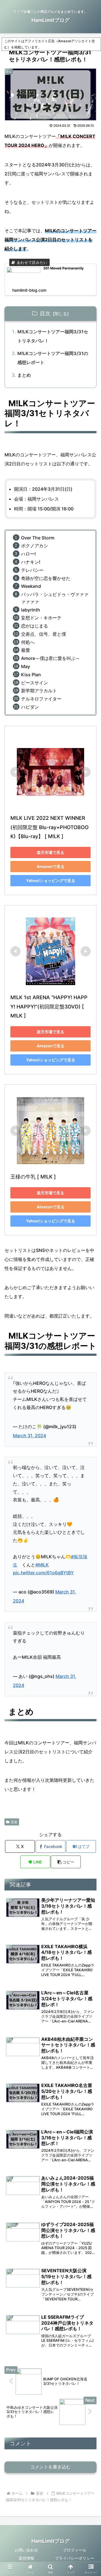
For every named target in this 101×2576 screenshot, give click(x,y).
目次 (45, 313)
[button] (66, 1862)
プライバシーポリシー (75, 2558)
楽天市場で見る (50, 852)
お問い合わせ (26, 2550)
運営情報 (26, 2558)
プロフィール (75, 2550)
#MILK (42, 1565)
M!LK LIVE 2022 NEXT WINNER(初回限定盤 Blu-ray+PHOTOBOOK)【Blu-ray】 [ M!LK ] (50, 827)
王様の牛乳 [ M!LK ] (33, 1177)
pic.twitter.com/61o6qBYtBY (43, 1573)
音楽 (14, 1822)
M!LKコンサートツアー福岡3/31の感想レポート (53, 358)
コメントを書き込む (50, 2467)
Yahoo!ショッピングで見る (51, 880)
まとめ (24, 375)
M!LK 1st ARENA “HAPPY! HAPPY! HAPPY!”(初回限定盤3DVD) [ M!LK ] (49, 1006)
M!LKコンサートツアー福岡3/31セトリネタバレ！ (53, 336)
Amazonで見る (51, 866)
